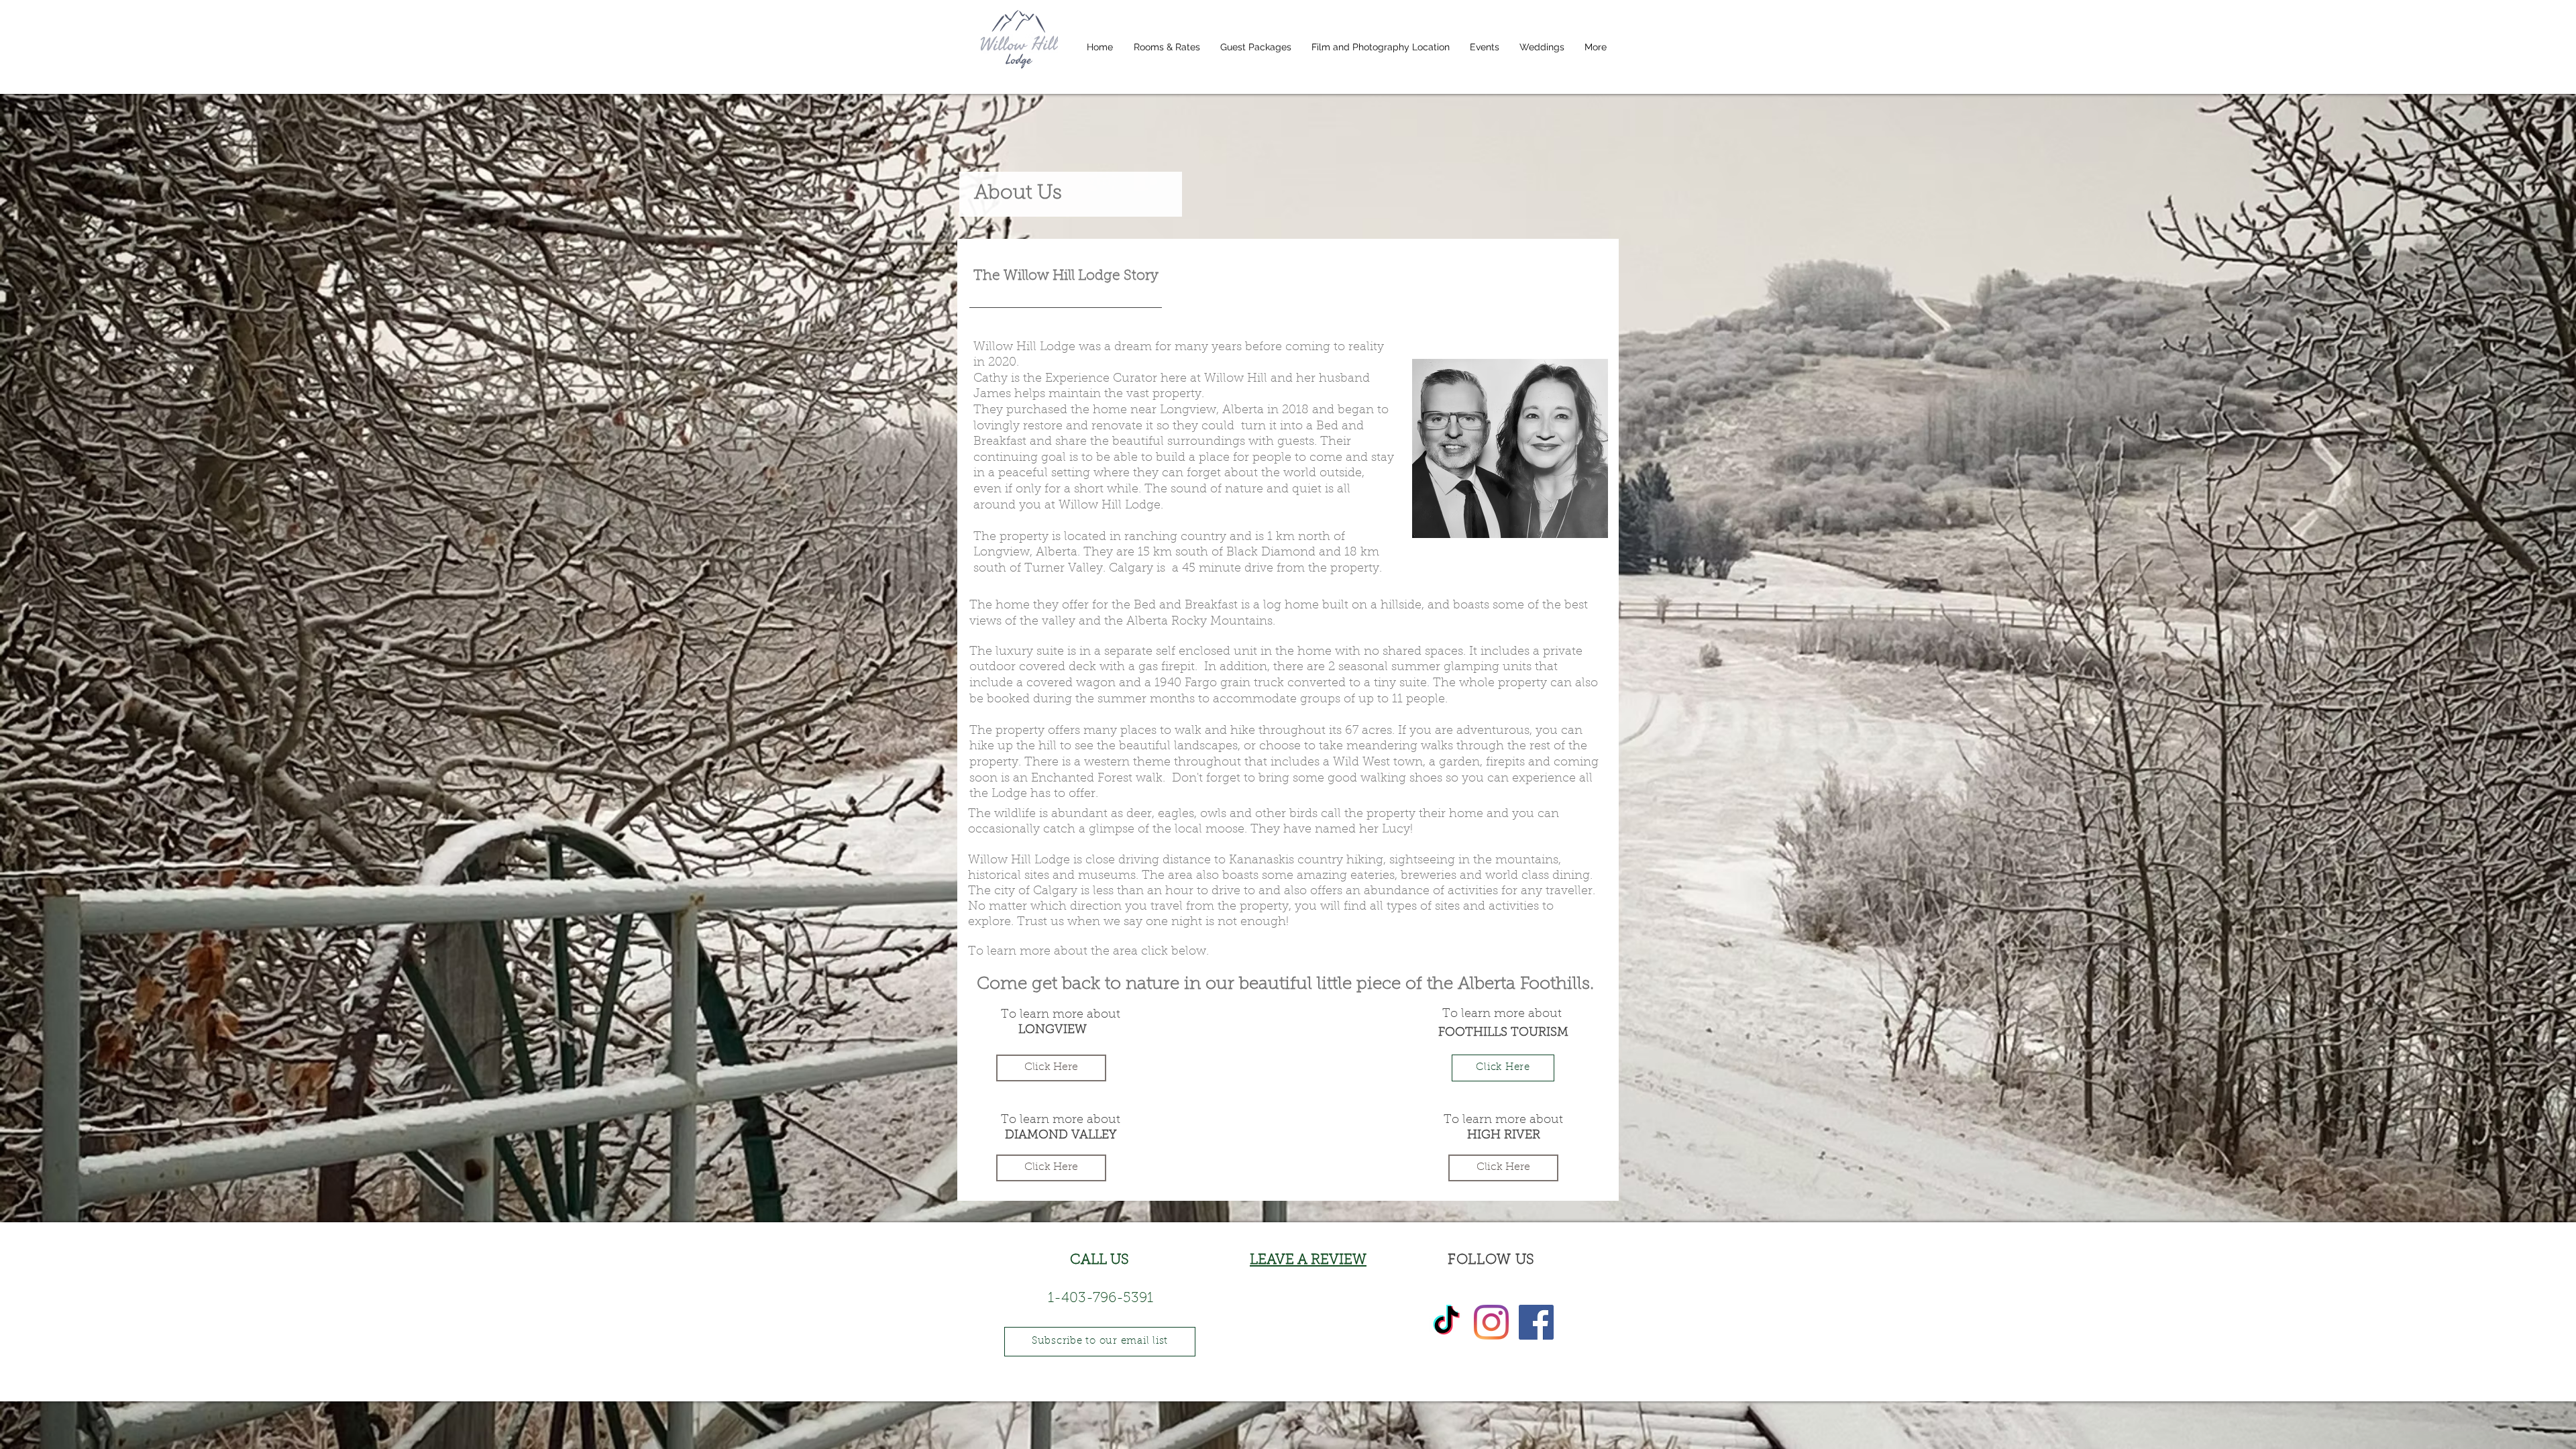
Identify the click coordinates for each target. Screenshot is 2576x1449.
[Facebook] (1536, 1322)
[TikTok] (1446, 1322)
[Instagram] (1491, 1322)
